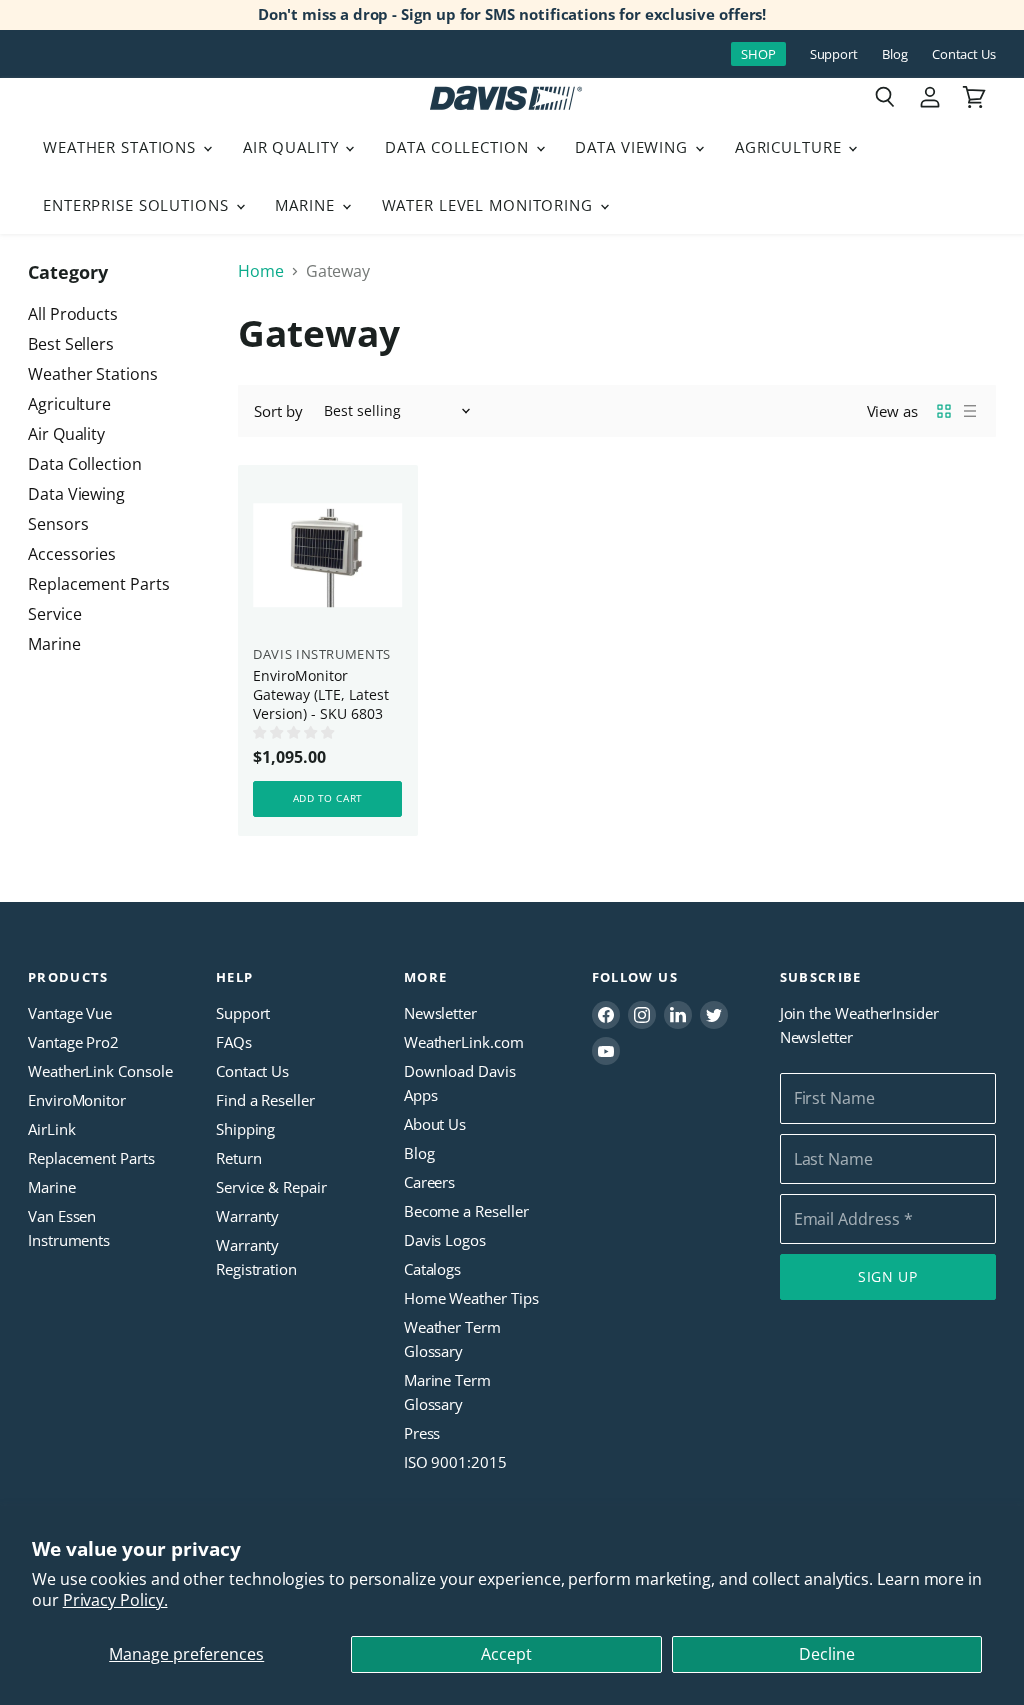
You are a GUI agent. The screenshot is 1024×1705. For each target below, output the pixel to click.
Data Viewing (633, 147)
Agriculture (791, 147)
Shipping (245, 1129)
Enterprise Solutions (138, 205)
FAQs (234, 1042)
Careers (429, 1182)
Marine (307, 205)
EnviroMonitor (77, 1100)
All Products (73, 314)
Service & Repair (271, 1187)
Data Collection (459, 147)
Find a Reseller (265, 1100)
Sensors (58, 524)
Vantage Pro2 (73, 1042)
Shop (758, 54)
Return (239, 1158)
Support (834, 54)
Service (54, 614)
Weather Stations (122, 147)
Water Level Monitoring (490, 205)
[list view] (970, 411)
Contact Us (964, 54)
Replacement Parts (99, 584)
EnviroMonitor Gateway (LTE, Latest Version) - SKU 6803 (321, 694)
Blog (895, 54)
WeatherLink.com (464, 1042)
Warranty (247, 1216)
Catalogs (432, 1269)
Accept (506, 1654)
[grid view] (944, 411)
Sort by (278, 411)
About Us (435, 1124)
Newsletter (440, 1013)
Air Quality (293, 147)
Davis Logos (445, 1240)
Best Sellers (71, 344)
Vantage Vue (70, 1013)
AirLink (51, 1129)
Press (422, 1433)
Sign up (888, 1276)
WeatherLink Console (100, 1071)
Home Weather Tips (471, 1298)
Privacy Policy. (115, 1600)
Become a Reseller (466, 1211)
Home (261, 271)
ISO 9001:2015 (455, 1462)
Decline (827, 1654)
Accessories (72, 554)
